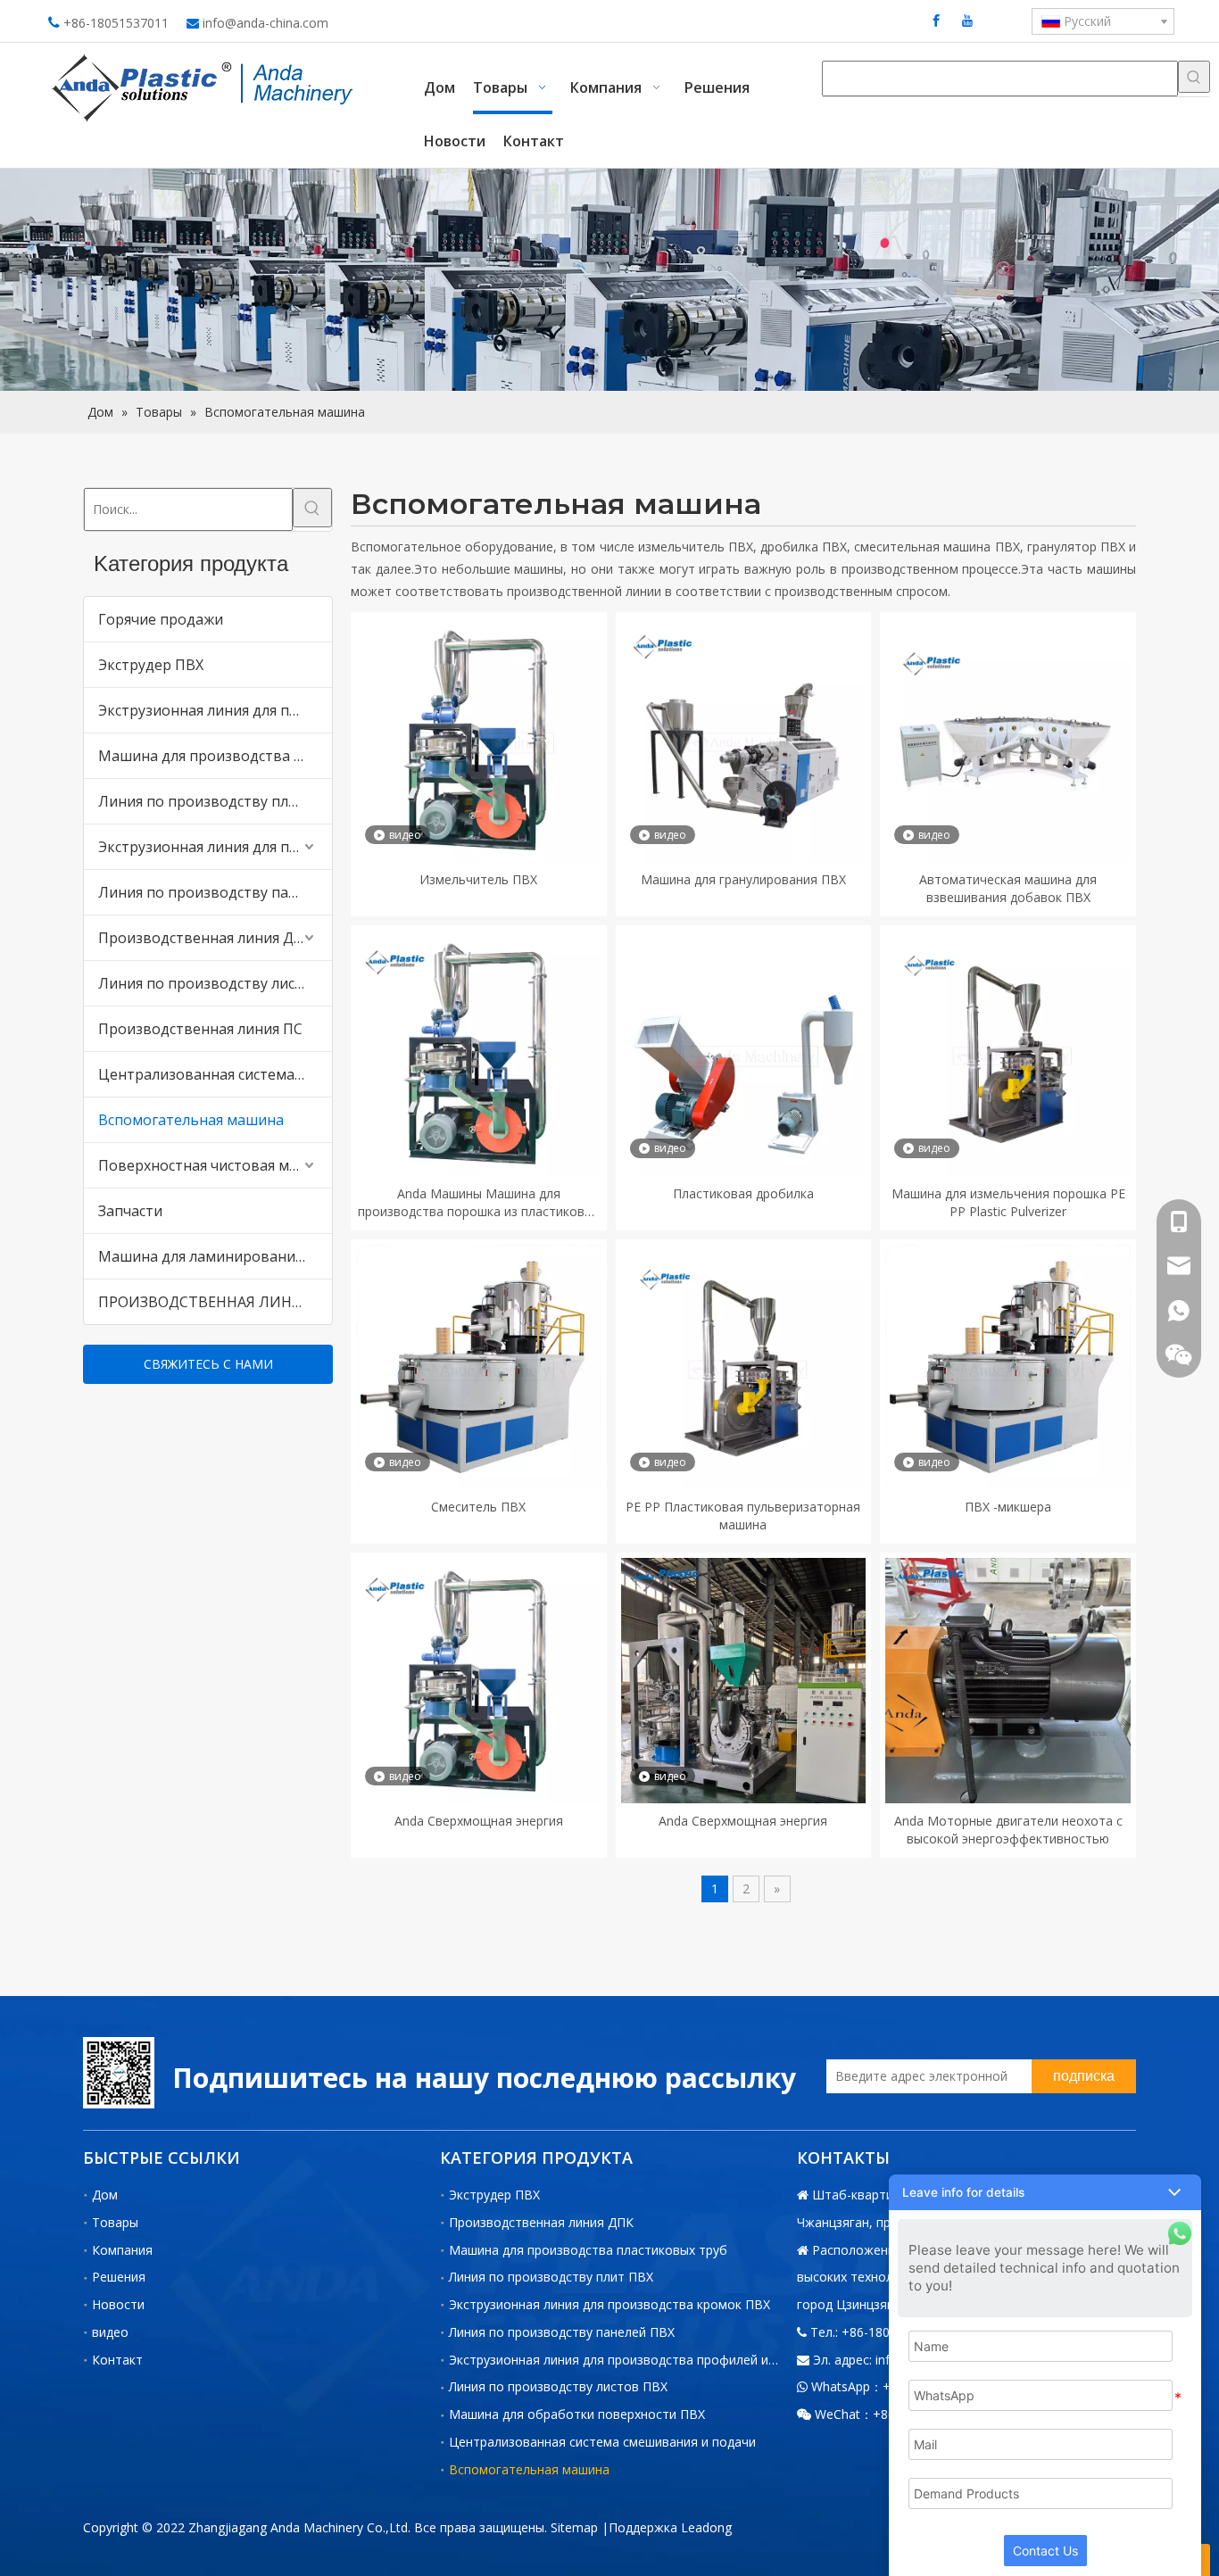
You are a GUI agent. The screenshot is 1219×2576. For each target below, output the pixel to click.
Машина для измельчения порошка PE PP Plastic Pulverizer (1008, 1202)
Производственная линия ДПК (206, 938)
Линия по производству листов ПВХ (215, 983)
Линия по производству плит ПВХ (215, 801)
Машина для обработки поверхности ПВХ (577, 2414)
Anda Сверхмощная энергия (479, 1821)
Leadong (706, 2527)
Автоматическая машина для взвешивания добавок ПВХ (1008, 888)
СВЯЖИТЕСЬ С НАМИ (208, 1364)
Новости (118, 2304)
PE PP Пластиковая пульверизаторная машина (743, 1516)
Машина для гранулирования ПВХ (743, 879)
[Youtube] (967, 20)
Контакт (117, 2360)
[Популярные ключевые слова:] (1194, 77)
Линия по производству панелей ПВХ (215, 892)
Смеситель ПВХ (478, 1507)
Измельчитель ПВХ (478, 879)
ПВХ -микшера (1008, 1507)
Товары (115, 2222)
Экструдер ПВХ (151, 665)
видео (110, 2332)
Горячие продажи (161, 619)
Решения (119, 2277)
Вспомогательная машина (191, 1120)
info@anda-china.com (265, 23)
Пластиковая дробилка (743, 1193)
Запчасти (130, 1211)
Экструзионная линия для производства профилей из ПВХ (626, 2360)
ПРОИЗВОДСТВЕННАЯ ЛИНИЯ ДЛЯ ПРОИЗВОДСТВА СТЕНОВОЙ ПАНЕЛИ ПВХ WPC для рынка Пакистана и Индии (215, 1302)
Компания (122, 2250)
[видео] (479, 738)
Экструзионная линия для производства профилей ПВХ (215, 847)
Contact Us (1045, 2551)
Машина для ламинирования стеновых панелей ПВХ (215, 1256)
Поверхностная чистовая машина (215, 1165)
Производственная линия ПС (200, 1029)
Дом (105, 2195)
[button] (1045, 2192)
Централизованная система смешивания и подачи (215, 1074)
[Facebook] (936, 20)
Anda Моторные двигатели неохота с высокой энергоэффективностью (1008, 1830)
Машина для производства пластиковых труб (215, 756)
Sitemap (574, 2527)
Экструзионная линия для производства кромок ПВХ (215, 710)
